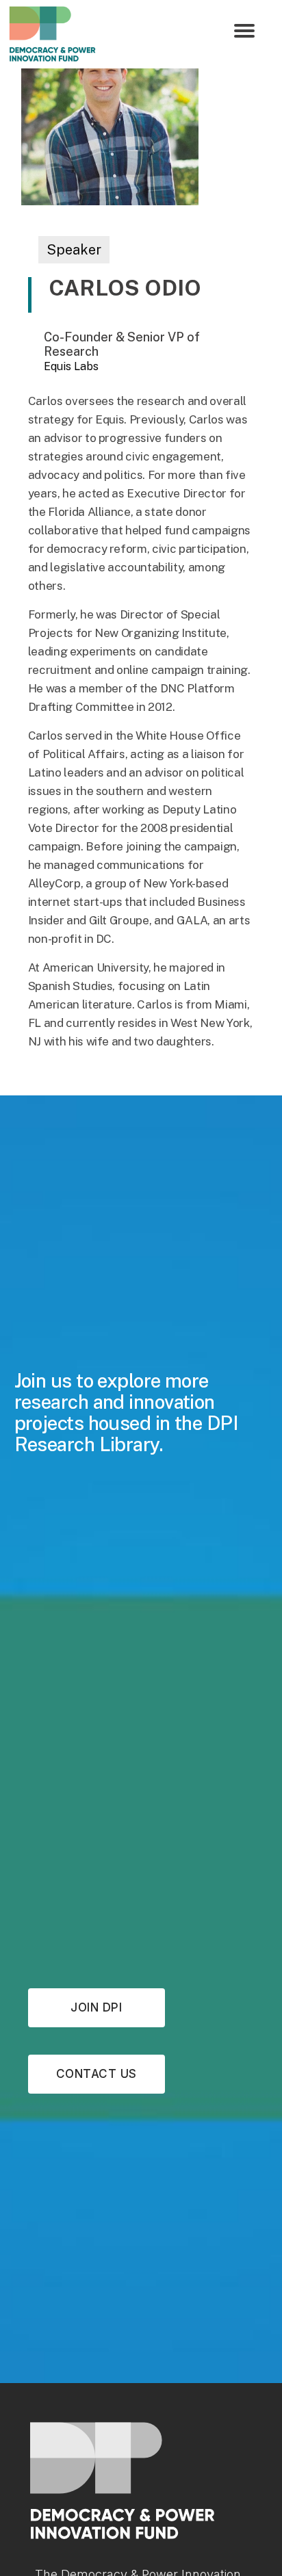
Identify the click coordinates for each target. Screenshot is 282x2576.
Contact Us (97, 2074)
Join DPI (96, 2007)
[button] (244, 31)
